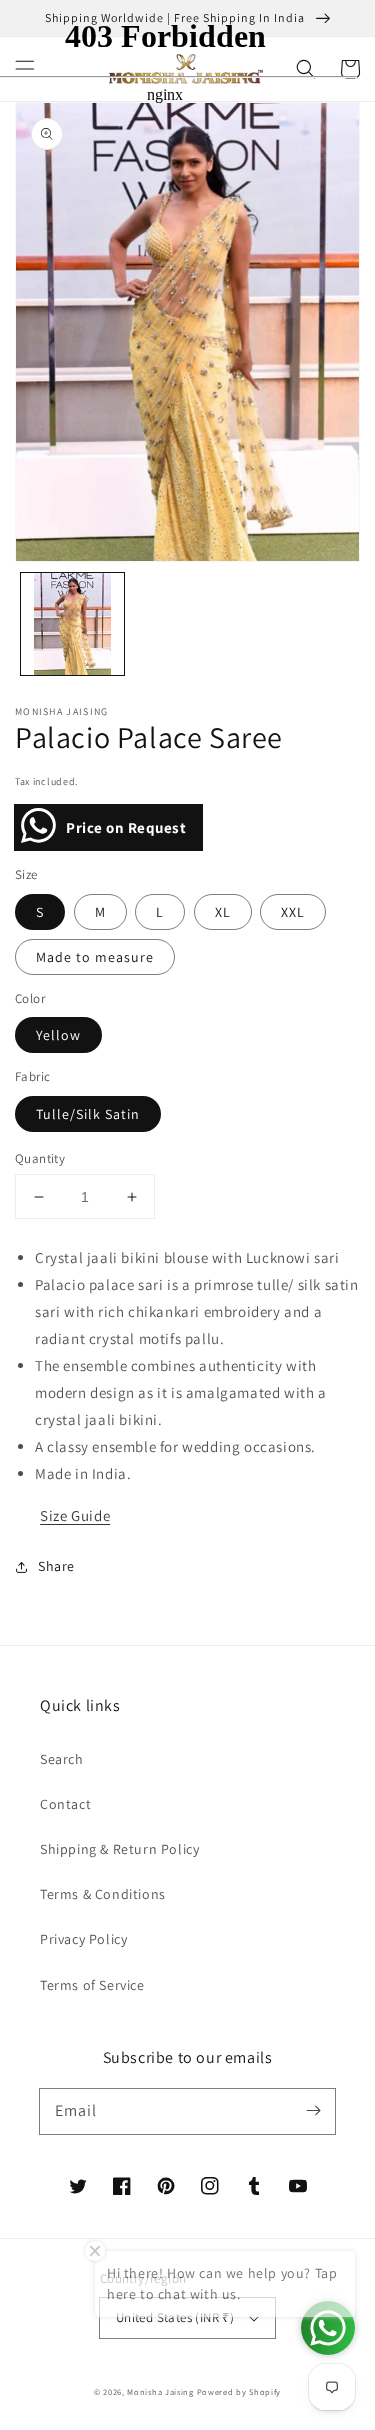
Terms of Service (92, 1985)
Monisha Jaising (160, 2391)
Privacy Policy (83, 1939)
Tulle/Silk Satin (88, 1114)
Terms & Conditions (103, 1894)
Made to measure (95, 957)
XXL (293, 912)
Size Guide (75, 1515)
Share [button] (56, 1566)
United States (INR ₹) (175, 2317)
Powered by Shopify (239, 2391)
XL (223, 912)
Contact (65, 1804)
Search (62, 1759)
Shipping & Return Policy (119, 1849)
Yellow (58, 1035)
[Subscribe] (313, 2111)
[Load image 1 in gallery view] (72, 624)
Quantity (40, 1158)
